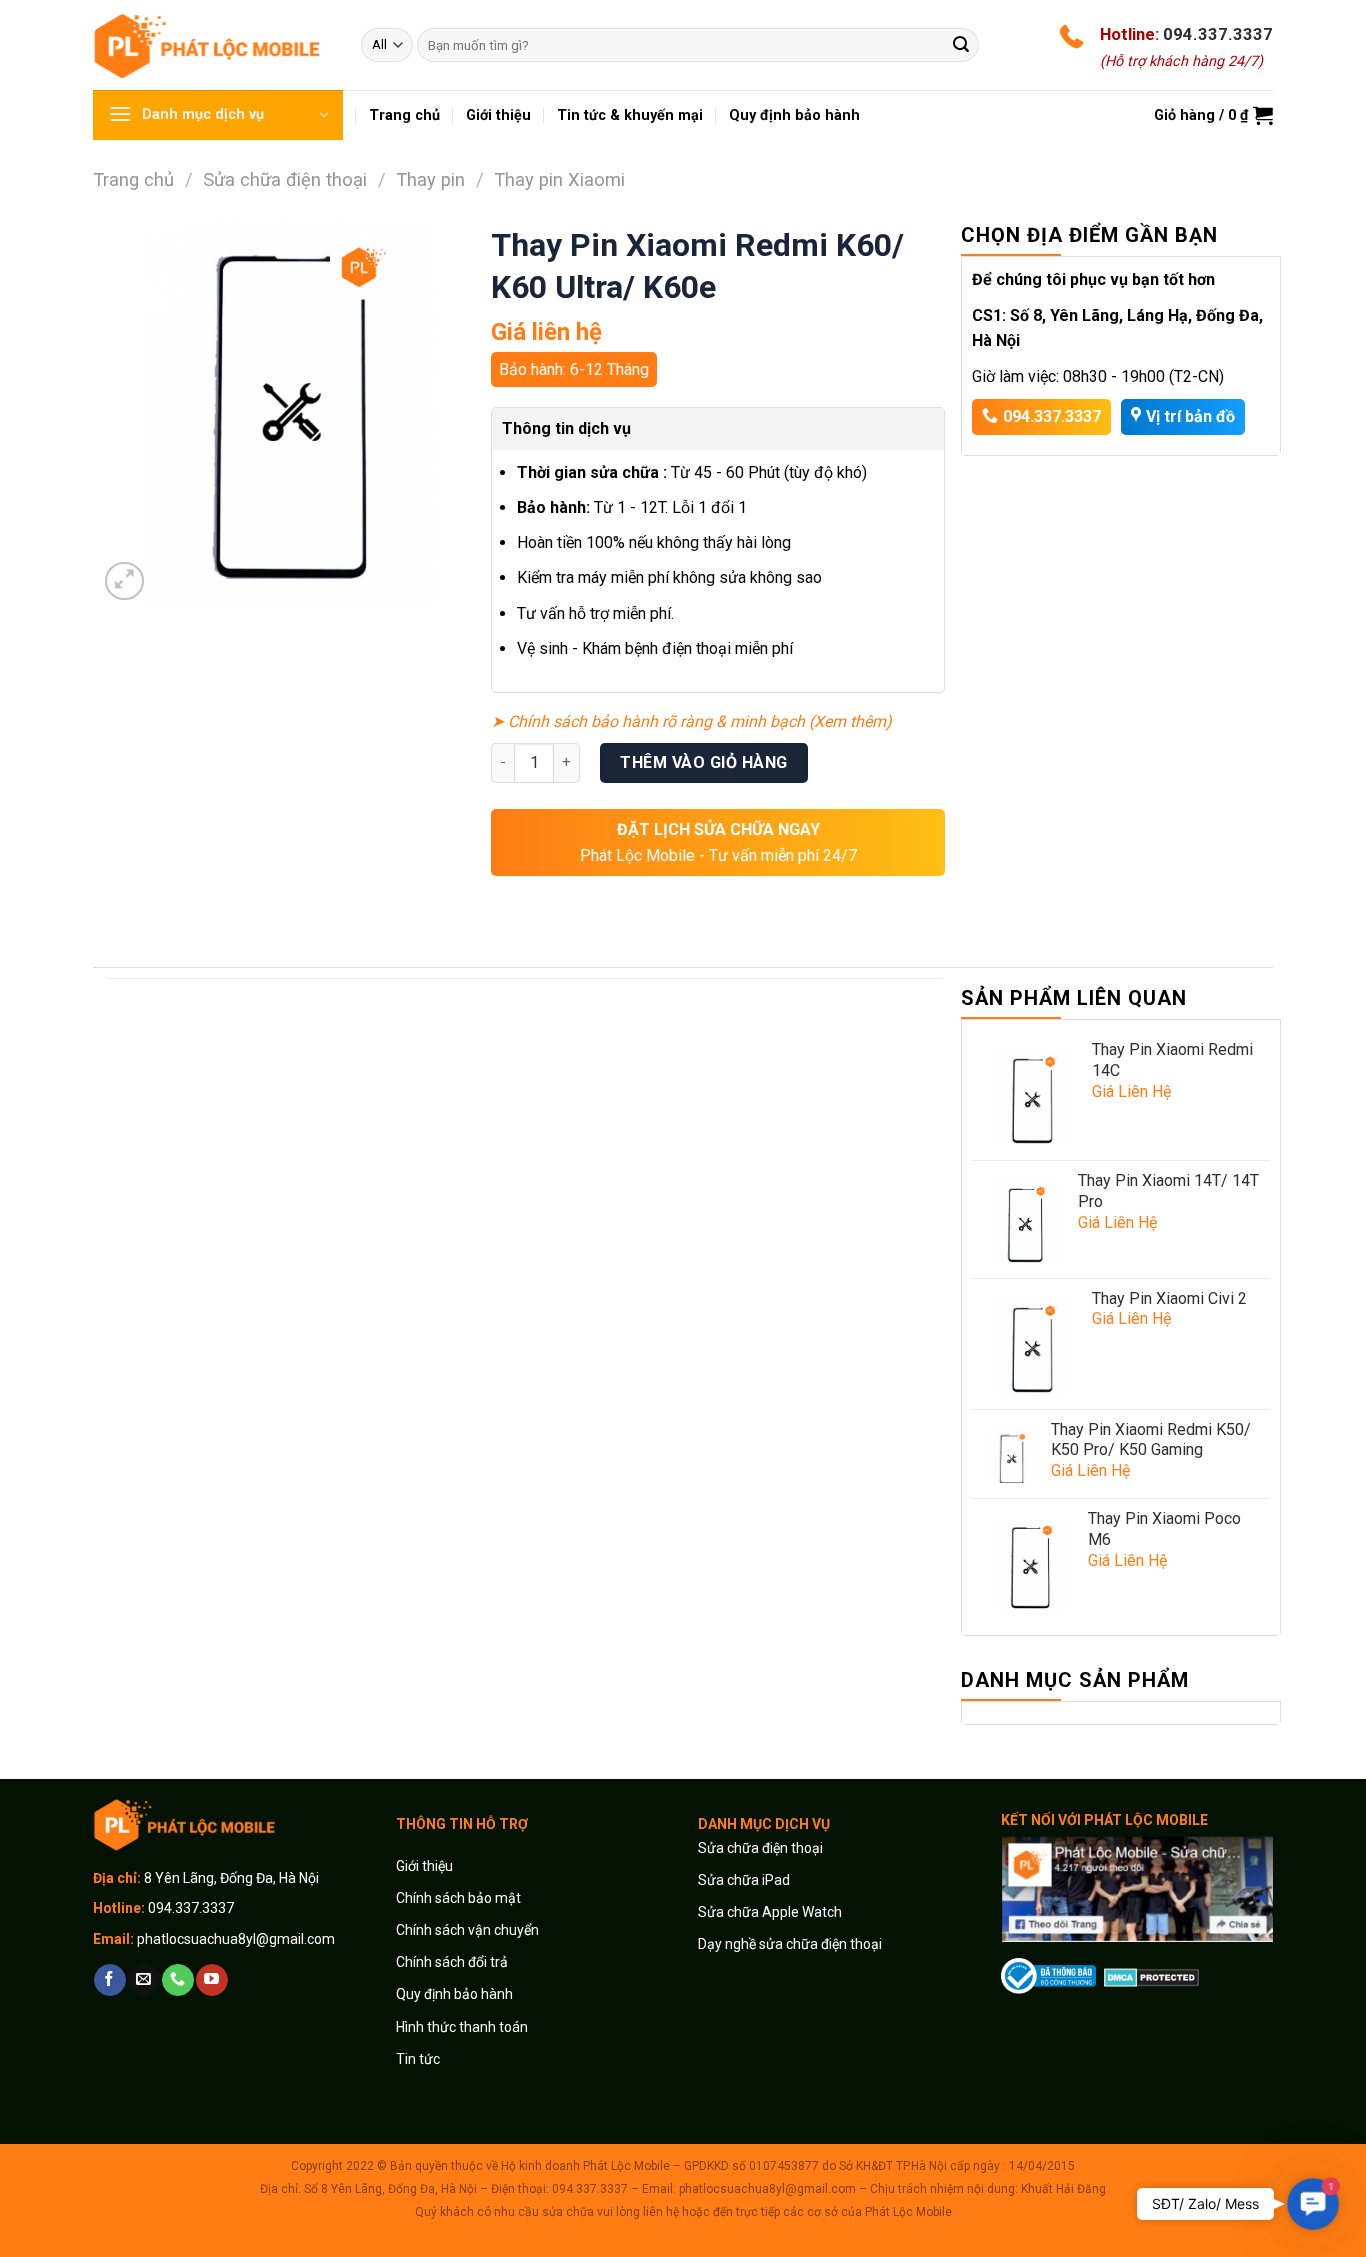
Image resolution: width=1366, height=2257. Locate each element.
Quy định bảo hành (454, 1994)
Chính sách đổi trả (452, 1962)
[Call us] (177, 1980)
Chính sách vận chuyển (467, 1930)
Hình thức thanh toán (462, 2027)
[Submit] (961, 45)
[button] (1312, 2203)
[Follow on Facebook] (109, 1980)
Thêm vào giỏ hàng (703, 762)
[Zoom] (124, 581)
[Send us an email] (143, 1980)
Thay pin (430, 179)
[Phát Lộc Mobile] (212, 44)
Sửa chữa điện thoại (285, 179)
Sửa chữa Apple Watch (770, 1912)
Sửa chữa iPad (744, 1880)
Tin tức (418, 2059)
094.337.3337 (1218, 34)
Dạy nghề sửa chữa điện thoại (790, 1944)
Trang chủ (133, 179)
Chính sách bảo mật (458, 1898)
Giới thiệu (426, 1866)
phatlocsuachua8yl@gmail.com (236, 1939)
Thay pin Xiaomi (559, 179)
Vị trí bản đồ (1190, 416)
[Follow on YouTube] (211, 1980)
